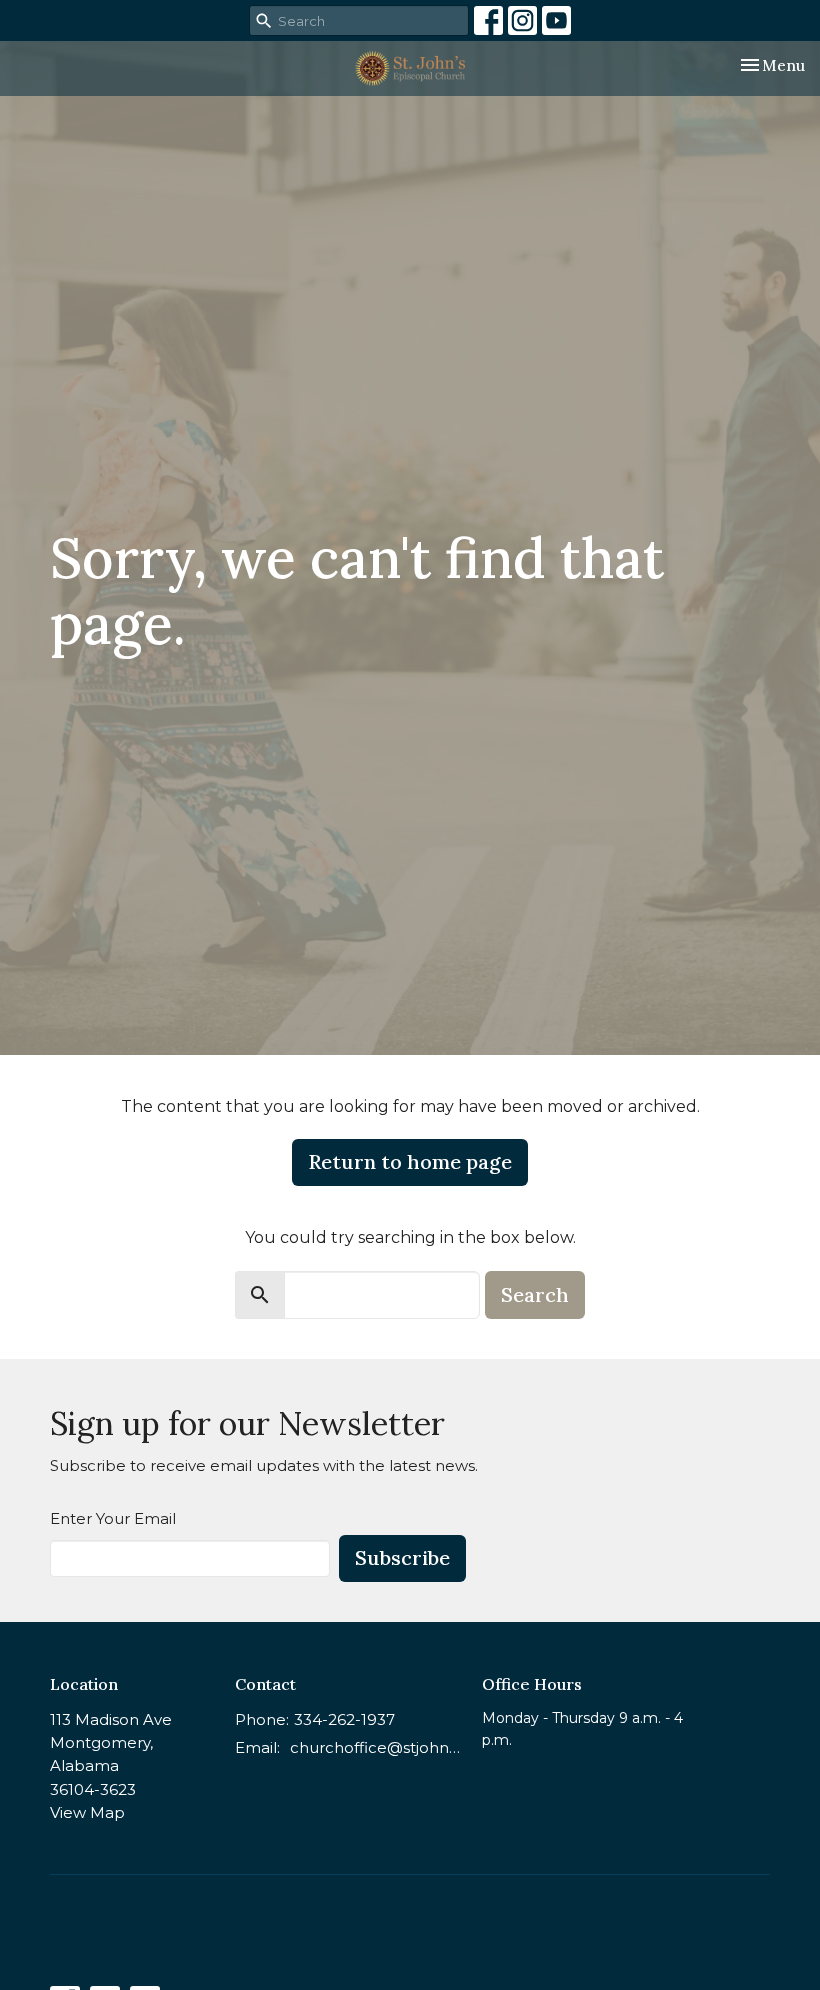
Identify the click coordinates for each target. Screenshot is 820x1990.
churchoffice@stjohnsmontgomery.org (376, 1747)
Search (535, 1294)
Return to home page (410, 1161)
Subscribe (402, 1557)
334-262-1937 (344, 1719)
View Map (87, 1812)
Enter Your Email (113, 1518)
